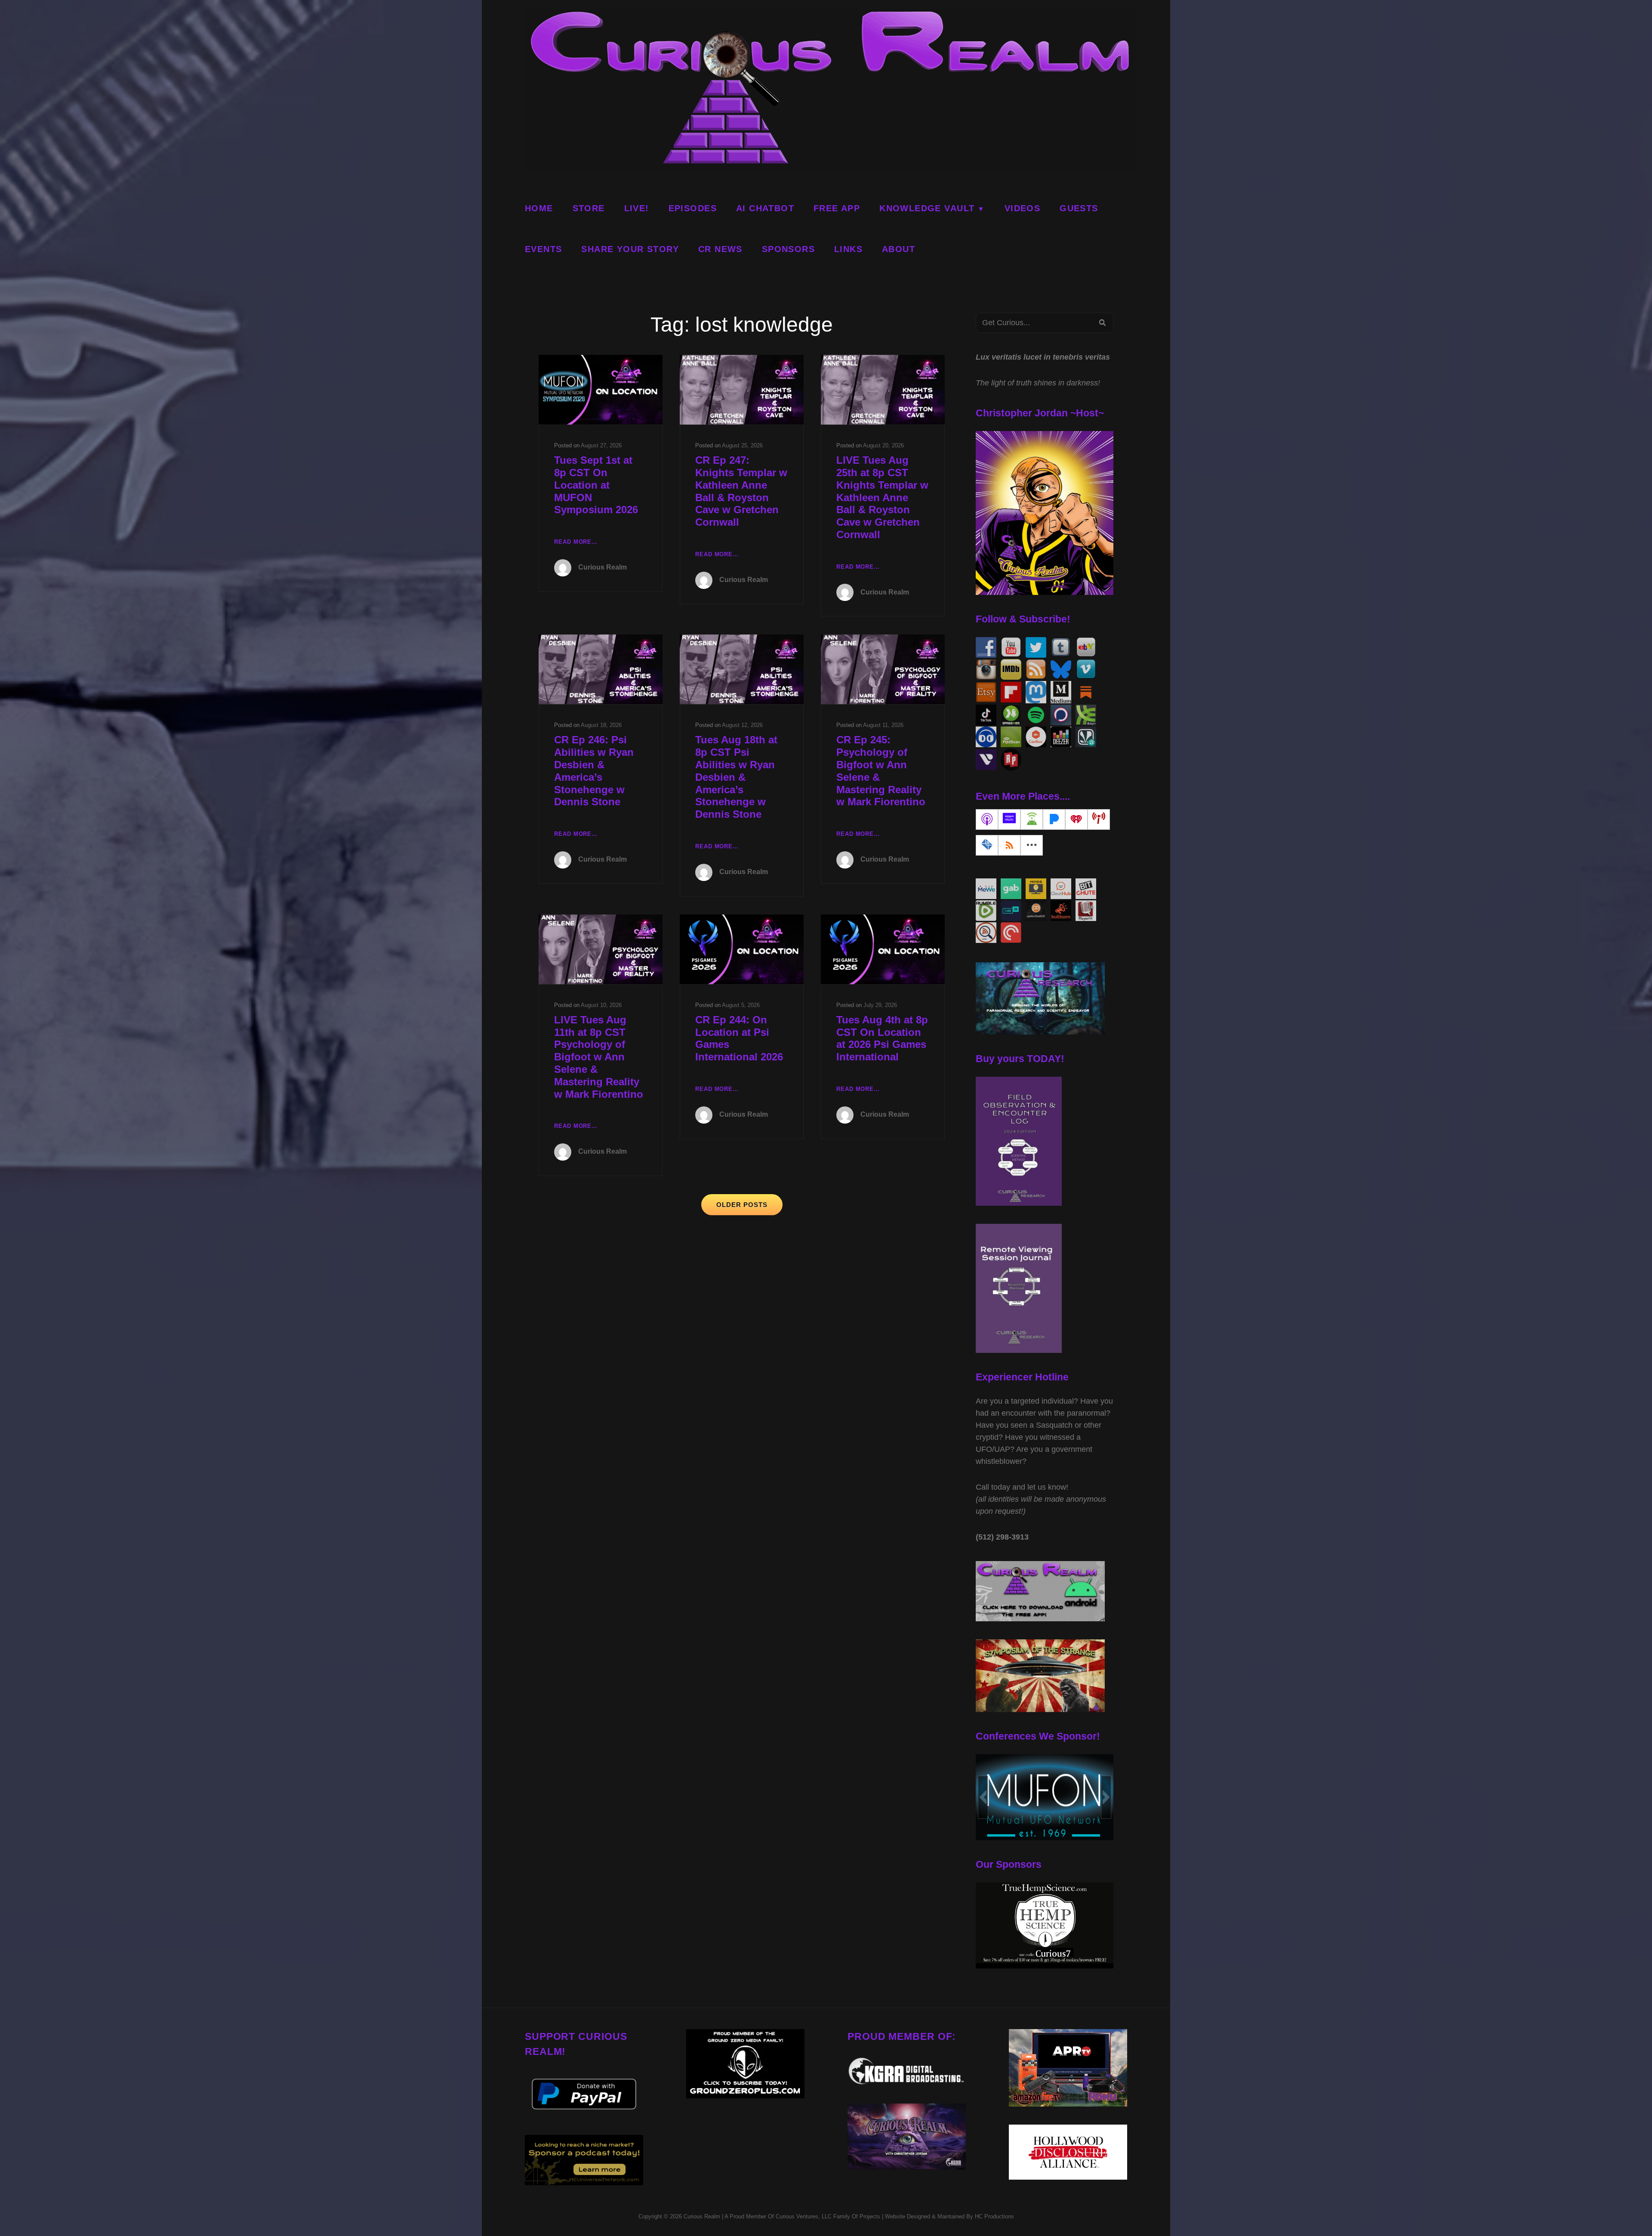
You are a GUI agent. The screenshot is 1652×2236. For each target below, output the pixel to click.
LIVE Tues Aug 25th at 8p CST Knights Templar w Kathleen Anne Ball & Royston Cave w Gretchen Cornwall (882, 497)
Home (539, 208)
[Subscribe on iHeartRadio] (1076, 819)
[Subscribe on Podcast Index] (1099, 819)
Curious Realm (603, 567)
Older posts (742, 1205)
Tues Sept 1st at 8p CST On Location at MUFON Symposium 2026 (596, 485)
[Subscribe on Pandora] (1054, 819)
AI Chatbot (765, 208)
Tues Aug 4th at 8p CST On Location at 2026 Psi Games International (882, 1038)
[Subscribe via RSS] (1009, 845)
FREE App (837, 208)
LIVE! (637, 208)
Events (543, 249)
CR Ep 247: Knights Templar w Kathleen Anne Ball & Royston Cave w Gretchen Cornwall (741, 491)
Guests (1079, 208)
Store (589, 208)
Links (848, 249)
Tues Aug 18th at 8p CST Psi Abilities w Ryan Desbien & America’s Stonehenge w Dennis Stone (736, 777)
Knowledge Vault (927, 208)
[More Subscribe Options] (1032, 845)
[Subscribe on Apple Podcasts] (987, 819)
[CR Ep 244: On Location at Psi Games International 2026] (742, 949)
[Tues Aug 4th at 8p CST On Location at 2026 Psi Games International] (883, 949)
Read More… (576, 543)
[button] (983, 1797)
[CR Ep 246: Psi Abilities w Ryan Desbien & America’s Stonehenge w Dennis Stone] (601, 669)
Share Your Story (630, 249)
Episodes (693, 208)
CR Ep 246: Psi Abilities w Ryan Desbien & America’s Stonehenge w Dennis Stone (594, 771)
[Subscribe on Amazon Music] (1009, 819)
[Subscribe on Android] (1032, 819)
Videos (1022, 208)
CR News (720, 249)
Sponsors (788, 249)
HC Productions (994, 2216)
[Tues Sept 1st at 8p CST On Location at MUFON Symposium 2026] (601, 390)
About (898, 249)
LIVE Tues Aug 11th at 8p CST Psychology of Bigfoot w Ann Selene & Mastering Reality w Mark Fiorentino (599, 1057)
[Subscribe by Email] (987, 845)
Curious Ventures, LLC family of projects (827, 2216)
